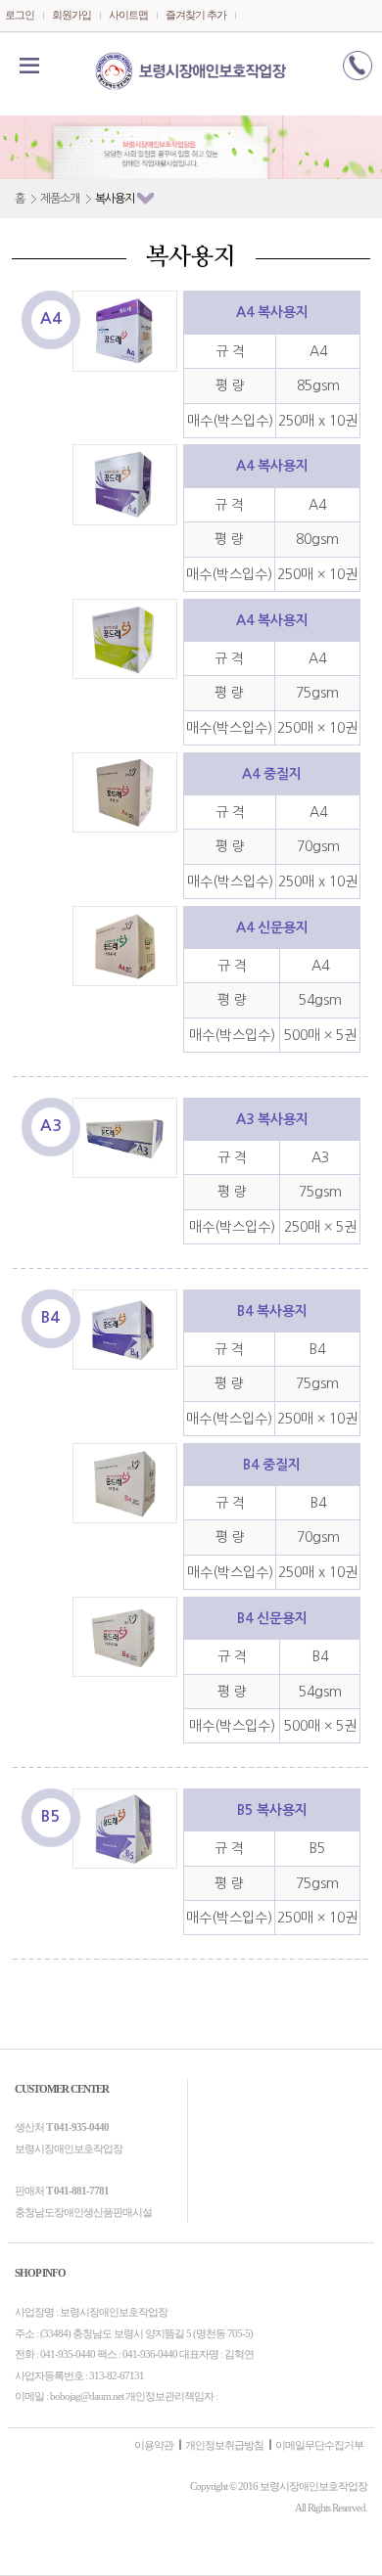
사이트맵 (128, 15)
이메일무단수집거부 (319, 2445)
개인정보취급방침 (224, 2445)
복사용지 (115, 199)
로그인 (20, 15)
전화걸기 (358, 66)
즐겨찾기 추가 (196, 15)
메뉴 (29, 66)
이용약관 (154, 2445)
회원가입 (72, 15)
